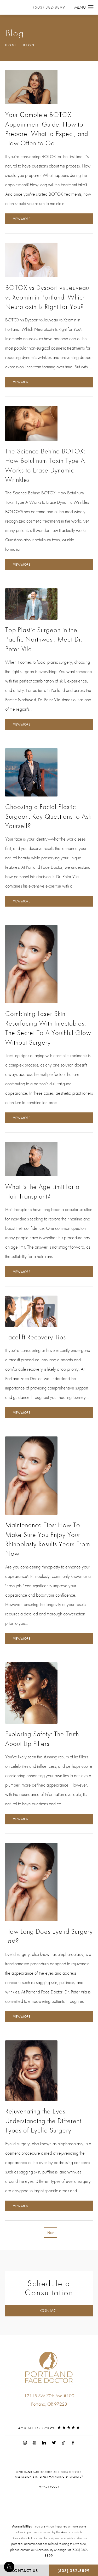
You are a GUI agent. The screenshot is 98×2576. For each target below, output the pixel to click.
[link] (49, 2415)
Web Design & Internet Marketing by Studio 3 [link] (49, 2477)
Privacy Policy (49, 2487)
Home (12, 45)
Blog (29, 45)
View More (22, 219)
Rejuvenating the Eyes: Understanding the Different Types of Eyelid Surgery (43, 2121)
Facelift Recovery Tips (36, 1337)
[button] (9, 2567)
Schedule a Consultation (49, 2288)
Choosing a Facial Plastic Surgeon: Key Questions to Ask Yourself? (48, 816)
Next (50, 2233)
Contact (49, 2311)
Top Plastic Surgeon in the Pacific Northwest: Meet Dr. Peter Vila (44, 639)
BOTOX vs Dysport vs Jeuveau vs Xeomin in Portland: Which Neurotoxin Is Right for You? (47, 297)
